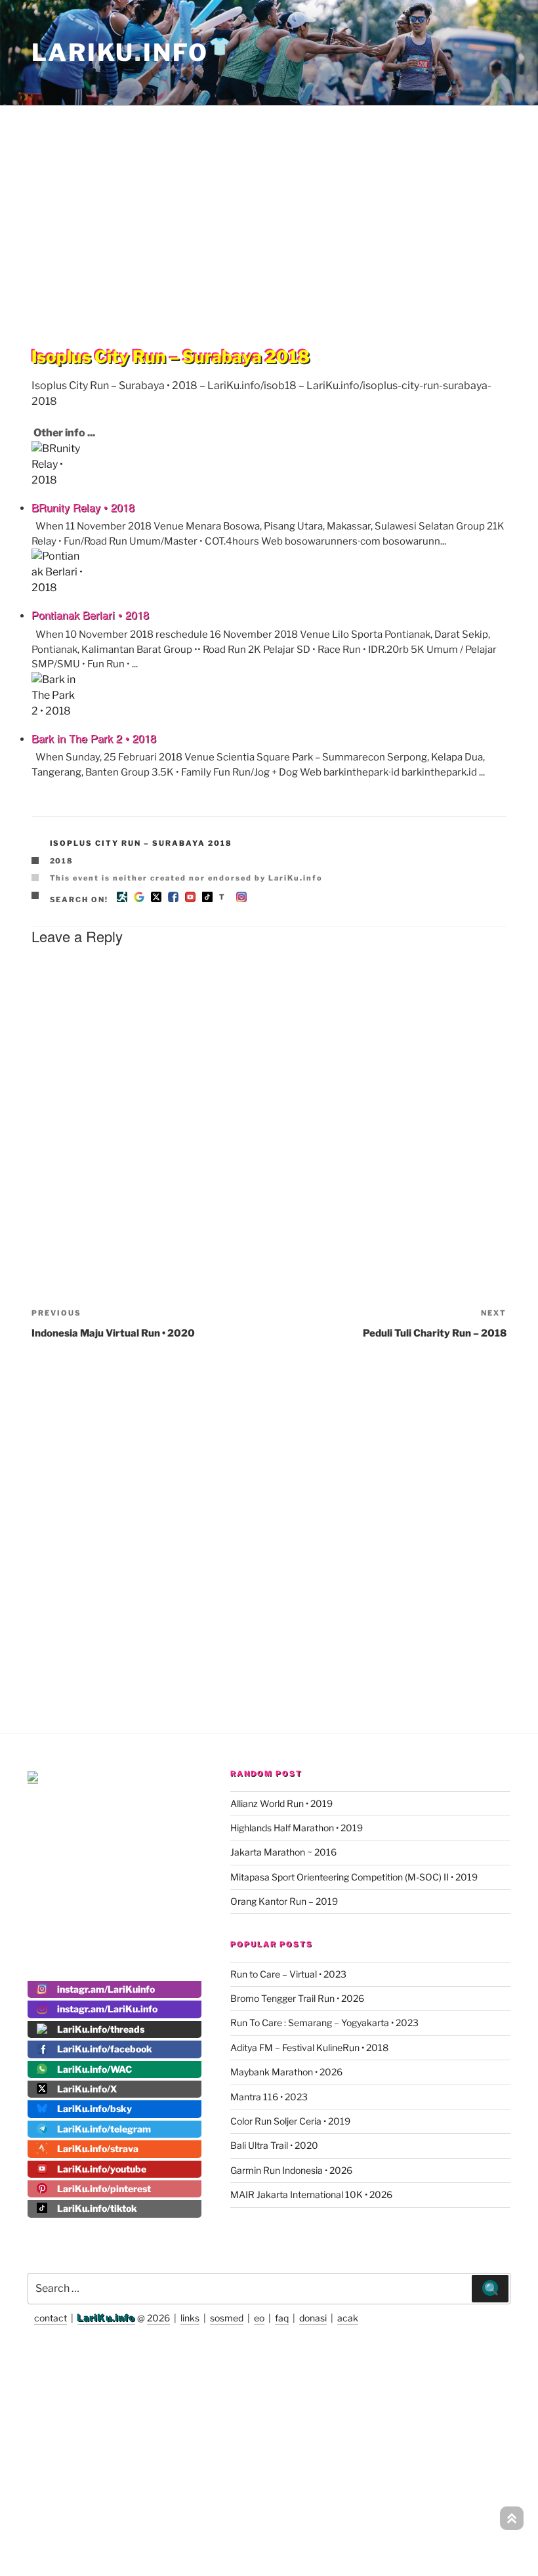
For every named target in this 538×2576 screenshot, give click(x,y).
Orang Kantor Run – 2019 (284, 1901)
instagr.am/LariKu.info (107, 2009)
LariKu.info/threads (101, 2029)
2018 (62, 861)
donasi (313, 2318)
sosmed (227, 2318)
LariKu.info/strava (98, 2149)
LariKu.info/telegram (104, 2129)
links (190, 2318)
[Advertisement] (269, 199)
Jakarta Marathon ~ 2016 (283, 1852)
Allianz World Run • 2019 (281, 1803)
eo (259, 2318)
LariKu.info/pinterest (104, 2189)
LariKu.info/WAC (94, 2069)
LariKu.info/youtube (102, 2169)
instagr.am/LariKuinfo (106, 1989)
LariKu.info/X (87, 2089)
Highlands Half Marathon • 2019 (297, 1828)
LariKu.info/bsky (94, 2109)
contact (51, 2318)
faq (282, 2318)
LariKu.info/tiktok (97, 2208)
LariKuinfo (132, 52)
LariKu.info (106, 2318)
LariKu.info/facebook (105, 2049)
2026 (158, 2318)
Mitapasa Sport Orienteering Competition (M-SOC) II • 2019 (354, 1877)
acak (348, 2318)
